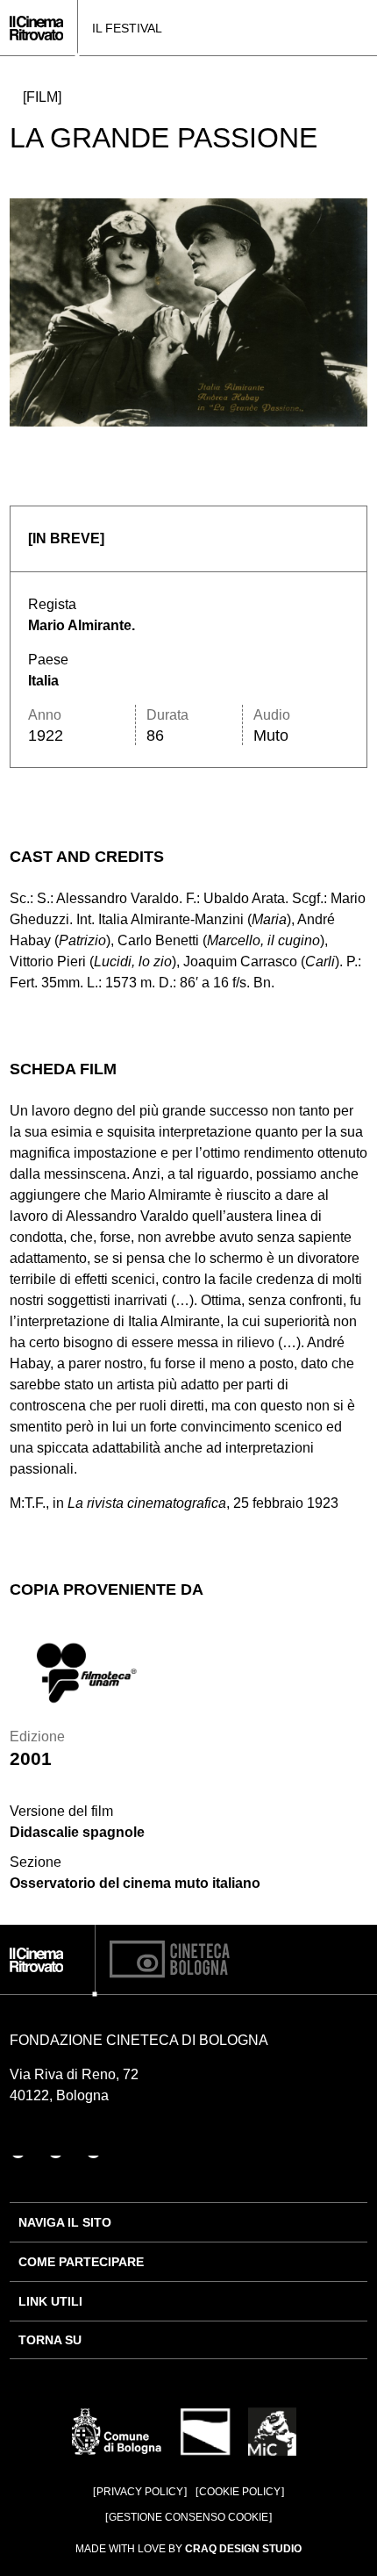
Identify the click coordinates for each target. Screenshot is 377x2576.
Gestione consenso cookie (188, 2517)
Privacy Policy (140, 2492)
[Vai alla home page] (36, 28)
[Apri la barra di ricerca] (336, 28)
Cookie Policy (240, 2492)
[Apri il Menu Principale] (362, 28)
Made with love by (188, 2549)
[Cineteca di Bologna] (170, 1959)
